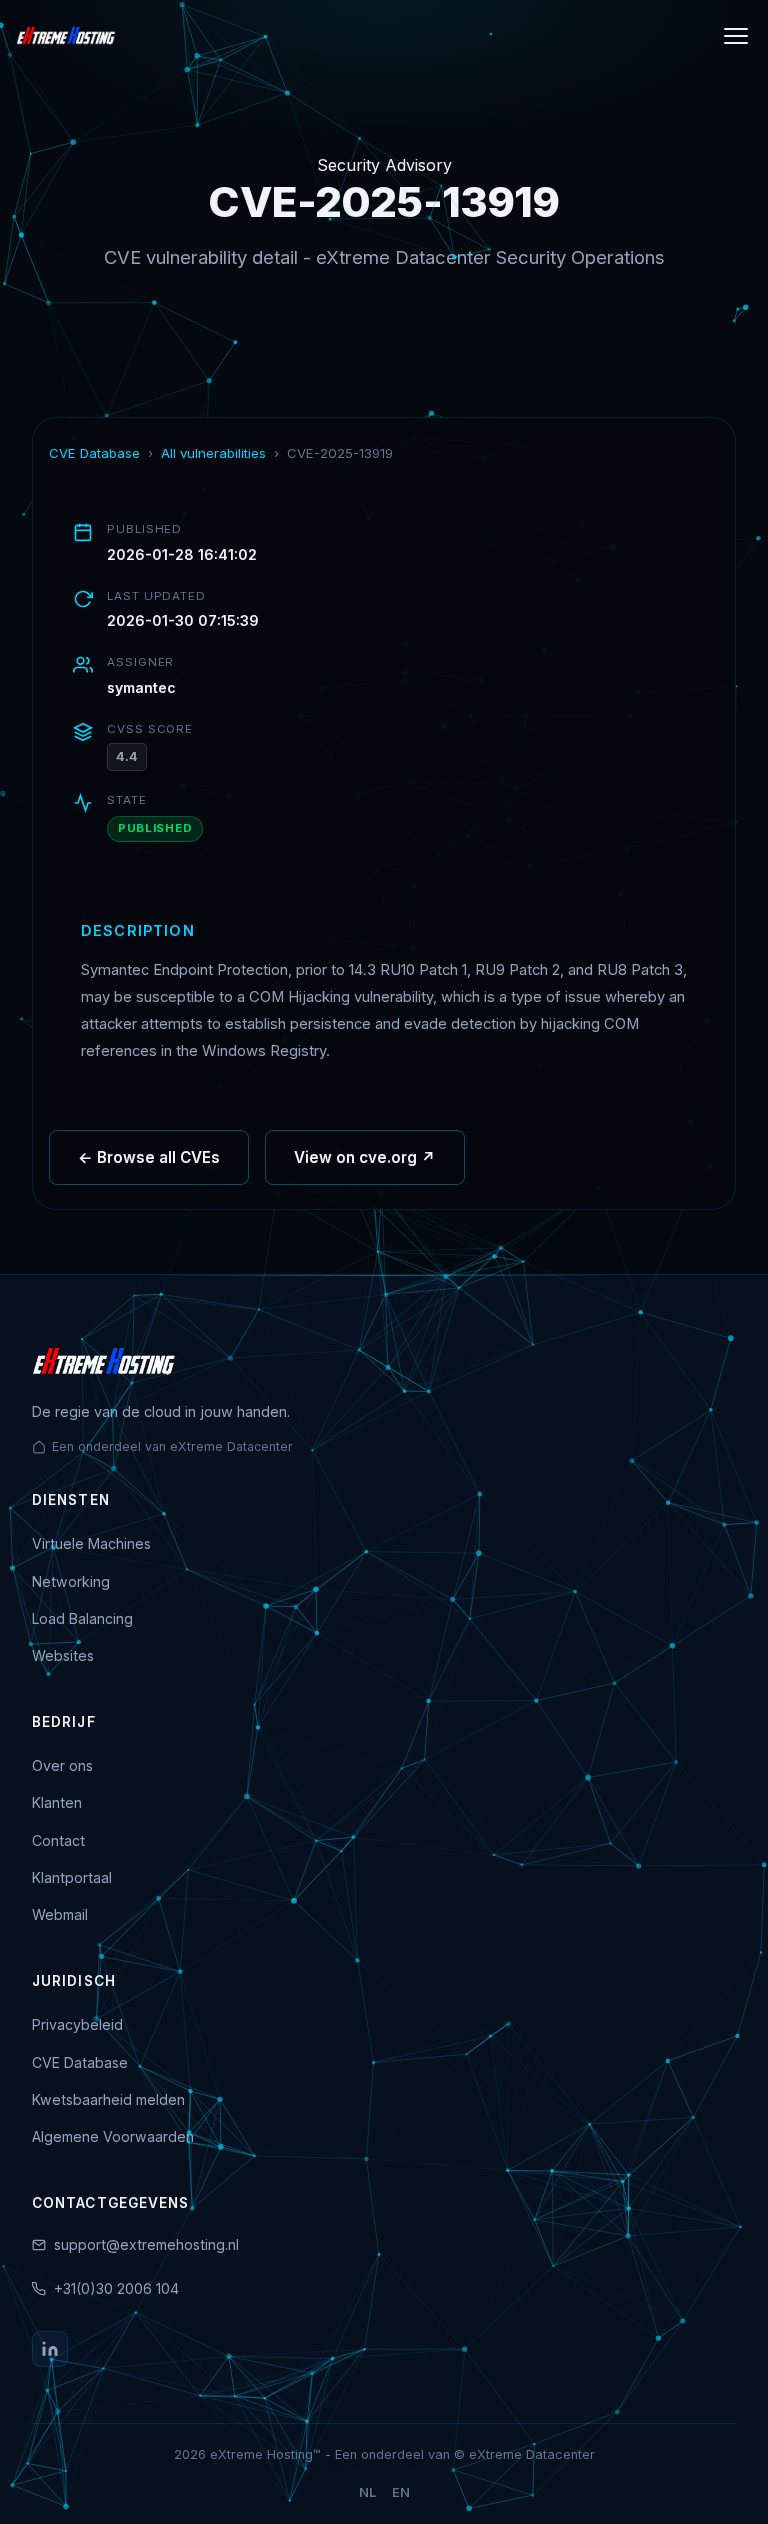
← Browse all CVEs (149, 1157)
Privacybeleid (77, 2024)
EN (401, 2492)
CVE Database (94, 453)
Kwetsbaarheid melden (108, 2099)
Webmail (60, 1914)
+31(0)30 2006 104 (116, 2288)
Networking (71, 1581)
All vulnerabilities (213, 453)
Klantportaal (72, 1877)
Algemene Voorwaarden (113, 2136)
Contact (58, 1840)
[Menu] (736, 36)
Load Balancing (82, 1618)
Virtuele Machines (91, 1543)
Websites (63, 1655)
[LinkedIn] (50, 2349)
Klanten (57, 1802)
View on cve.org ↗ (365, 1157)
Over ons (62, 1765)
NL (367, 2492)
